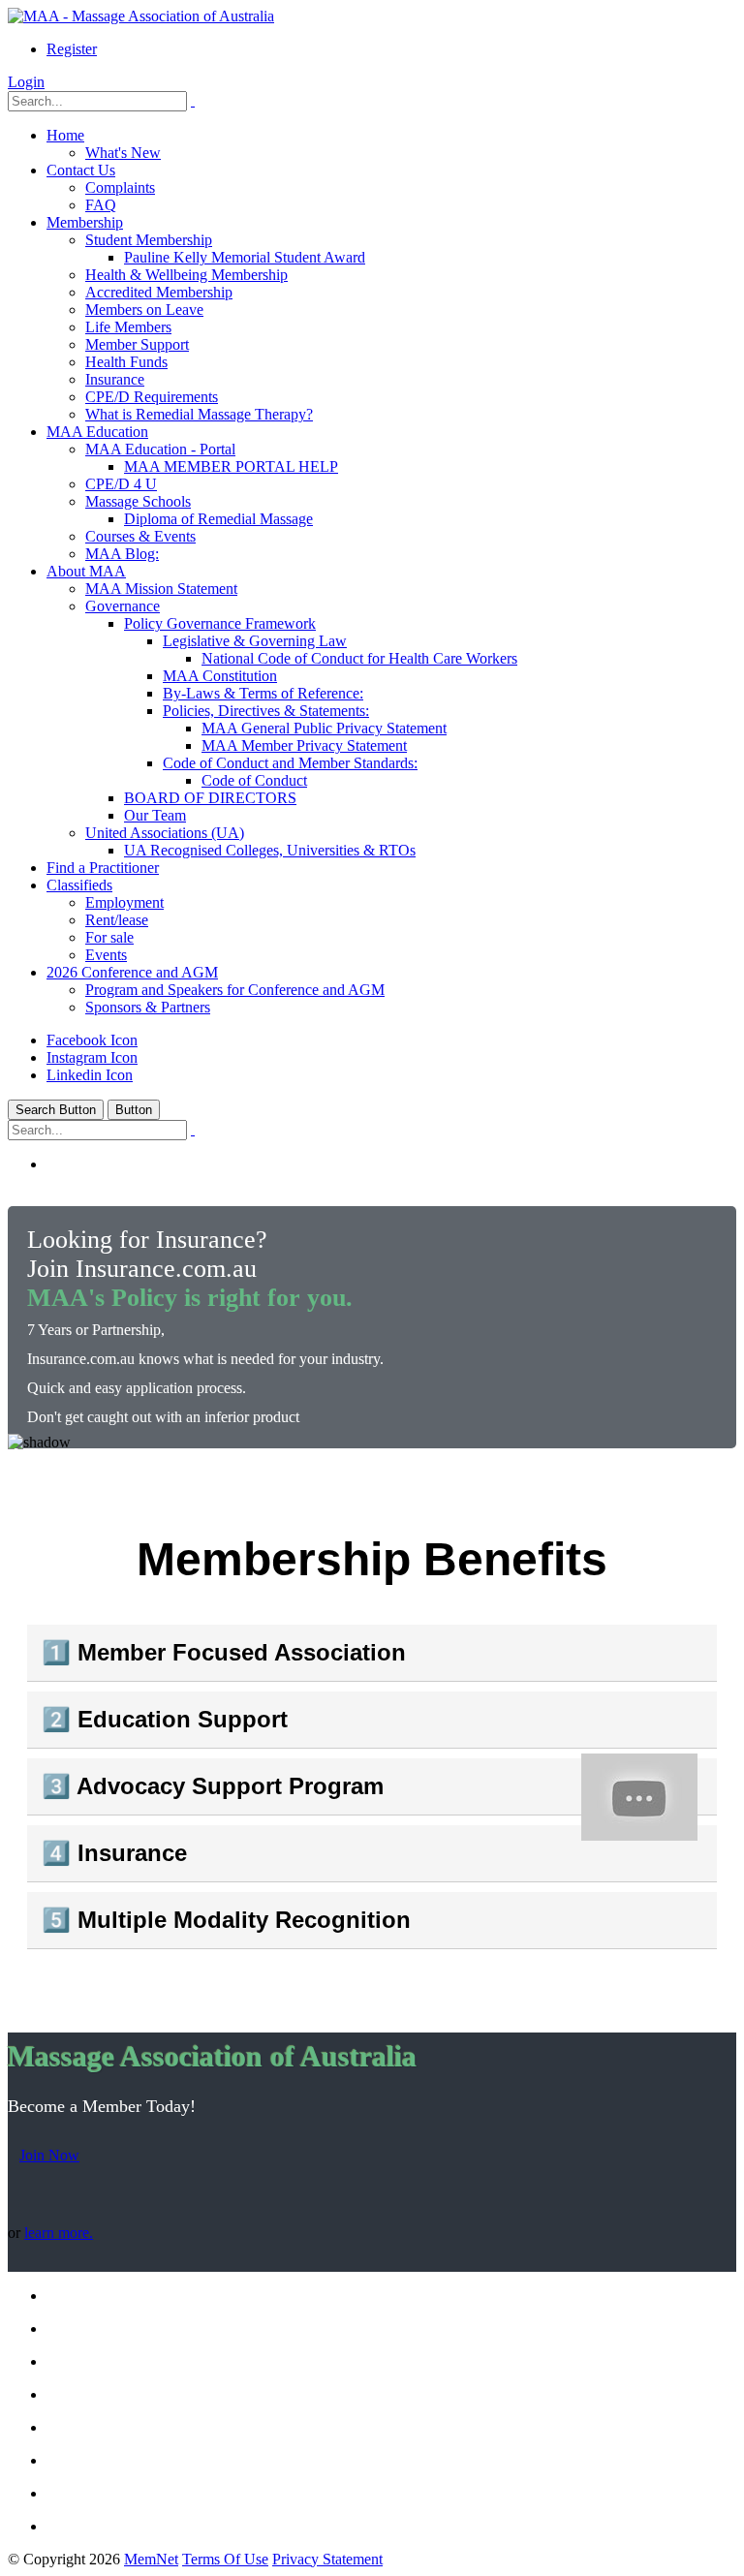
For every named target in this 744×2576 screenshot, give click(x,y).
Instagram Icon (92, 1057)
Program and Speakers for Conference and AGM (235, 990)
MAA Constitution (220, 676)
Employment (124, 902)
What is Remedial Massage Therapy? (199, 414)
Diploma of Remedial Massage (218, 519)
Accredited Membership (159, 292)
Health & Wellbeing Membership (186, 275)
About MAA (86, 571)
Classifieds (79, 885)
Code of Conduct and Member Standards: (290, 763)
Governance (123, 606)
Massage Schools (138, 501)
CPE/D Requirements (152, 397)
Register (72, 49)
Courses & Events (140, 536)
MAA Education (97, 432)
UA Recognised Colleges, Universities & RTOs (270, 850)
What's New (123, 153)
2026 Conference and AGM (132, 972)
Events (106, 955)
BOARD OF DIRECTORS (210, 798)
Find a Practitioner (103, 868)
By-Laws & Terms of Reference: (263, 693)
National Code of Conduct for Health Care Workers (359, 658)
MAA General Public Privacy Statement (324, 728)
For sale (109, 937)
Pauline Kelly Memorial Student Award (245, 257)
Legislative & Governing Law (255, 641)
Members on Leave (144, 310)
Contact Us (81, 170)
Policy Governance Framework (220, 623)
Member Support (137, 344)
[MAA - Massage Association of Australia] (141, 16)
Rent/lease (117, 920)
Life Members (128, 327)
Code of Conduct (254, 780)
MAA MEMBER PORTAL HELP (231, 466)
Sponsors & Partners (148, 1007)
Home (65, 135)
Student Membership (149, 240)
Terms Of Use (225, 2559)
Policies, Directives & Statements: (266, 711)
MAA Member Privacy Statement (304, 745)
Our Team (155, 815)
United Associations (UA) (165, 833)
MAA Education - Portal (160, 449)
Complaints (120, 187)
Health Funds (126, 362)
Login (26, 82)
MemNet (151, 2559)
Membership (85, 222)
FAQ (101, 205)
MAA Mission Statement (161, 589)
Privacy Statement (327, 2559)
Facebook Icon (92, 1040)
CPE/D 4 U (121, 484)
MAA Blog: (122, 554)
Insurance (115, 379)
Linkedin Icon (90, 1075)
